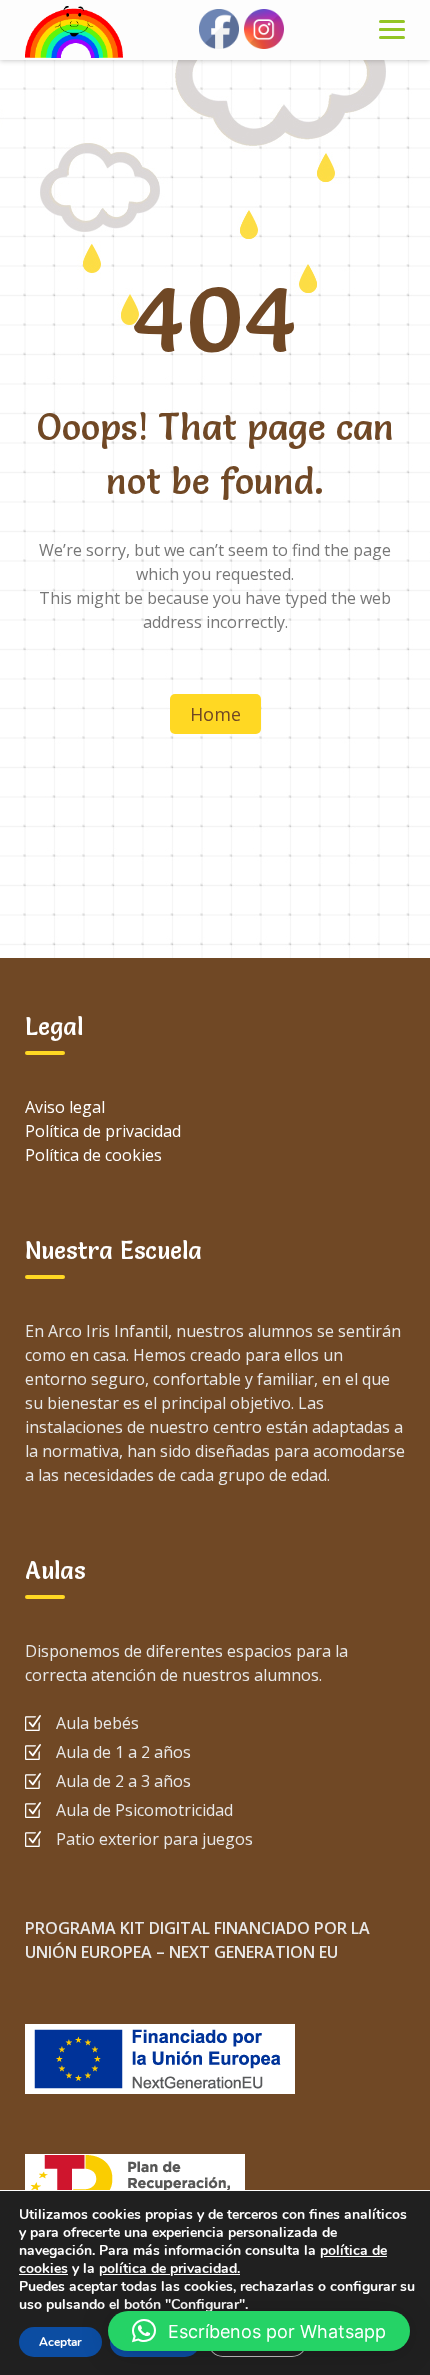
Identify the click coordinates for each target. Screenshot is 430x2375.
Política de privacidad (103, 1131)
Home (215, 714)
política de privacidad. (169, 2268)
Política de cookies (93, 1155)
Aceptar (60, 2342)
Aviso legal (65, 1107)
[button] (259, 2331)
